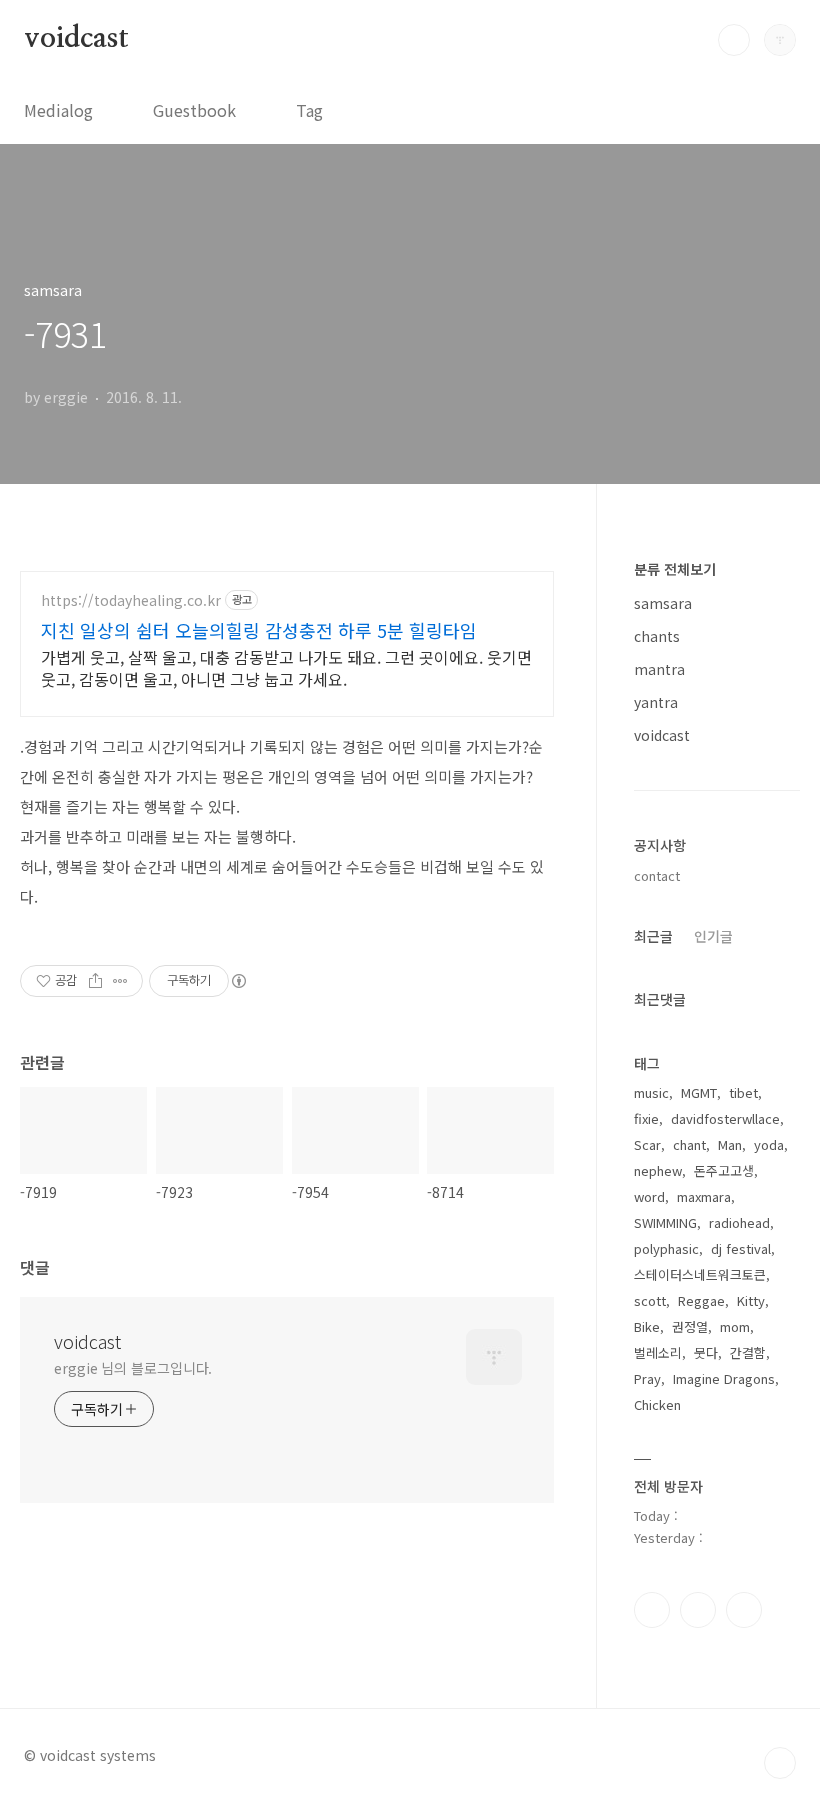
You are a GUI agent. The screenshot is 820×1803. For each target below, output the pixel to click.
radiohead (739, 1222)
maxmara (704, 1196)
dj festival (741, 1248)
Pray (647, 1378)
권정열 (690, 1326)
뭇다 (706, 1352)
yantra (656, 702)
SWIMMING (665, 1222)
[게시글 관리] (120, 981)
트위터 (744, 1610)
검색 (734, 40)
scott (650, 1300)
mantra (659, 669)
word (649, 1196)
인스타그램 (698, 1610)
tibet (743, 1092)
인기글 (713, 936)
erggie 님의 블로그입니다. (133, 1368)
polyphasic (666, 1248)
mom (735, 1326)
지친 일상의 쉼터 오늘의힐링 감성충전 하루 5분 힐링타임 (259, 630)
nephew (658, 1170)
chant (689, 1144)
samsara (663, 603)
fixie (646, 1118)
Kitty (751, 1300)
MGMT (699, 1092)
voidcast (76, 39)
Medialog (58, 110)
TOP (780, 1763)
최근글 (653, 936)
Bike (647, 1326)
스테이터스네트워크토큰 (700, 1274)
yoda (769, 1144)
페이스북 (652, 1610)
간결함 (748, 1352)
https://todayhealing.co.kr (131, 600)
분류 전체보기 (675, 569)
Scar (647, 1144)
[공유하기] (95, 981)
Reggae (701, 1300)
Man (730, 1144)
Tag (309, 110)
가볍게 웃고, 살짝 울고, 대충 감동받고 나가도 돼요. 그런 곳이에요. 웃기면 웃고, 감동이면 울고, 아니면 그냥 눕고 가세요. (286, 667)
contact (657, 875)
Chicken (657, 1404)
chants (657, 636)
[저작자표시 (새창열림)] (238, 981)
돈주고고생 (724, 1170)
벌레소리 (658, 1352)
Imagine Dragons (724, 1378)
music (651, 1092)
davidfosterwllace (725, 1118)
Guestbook (194, 110)
